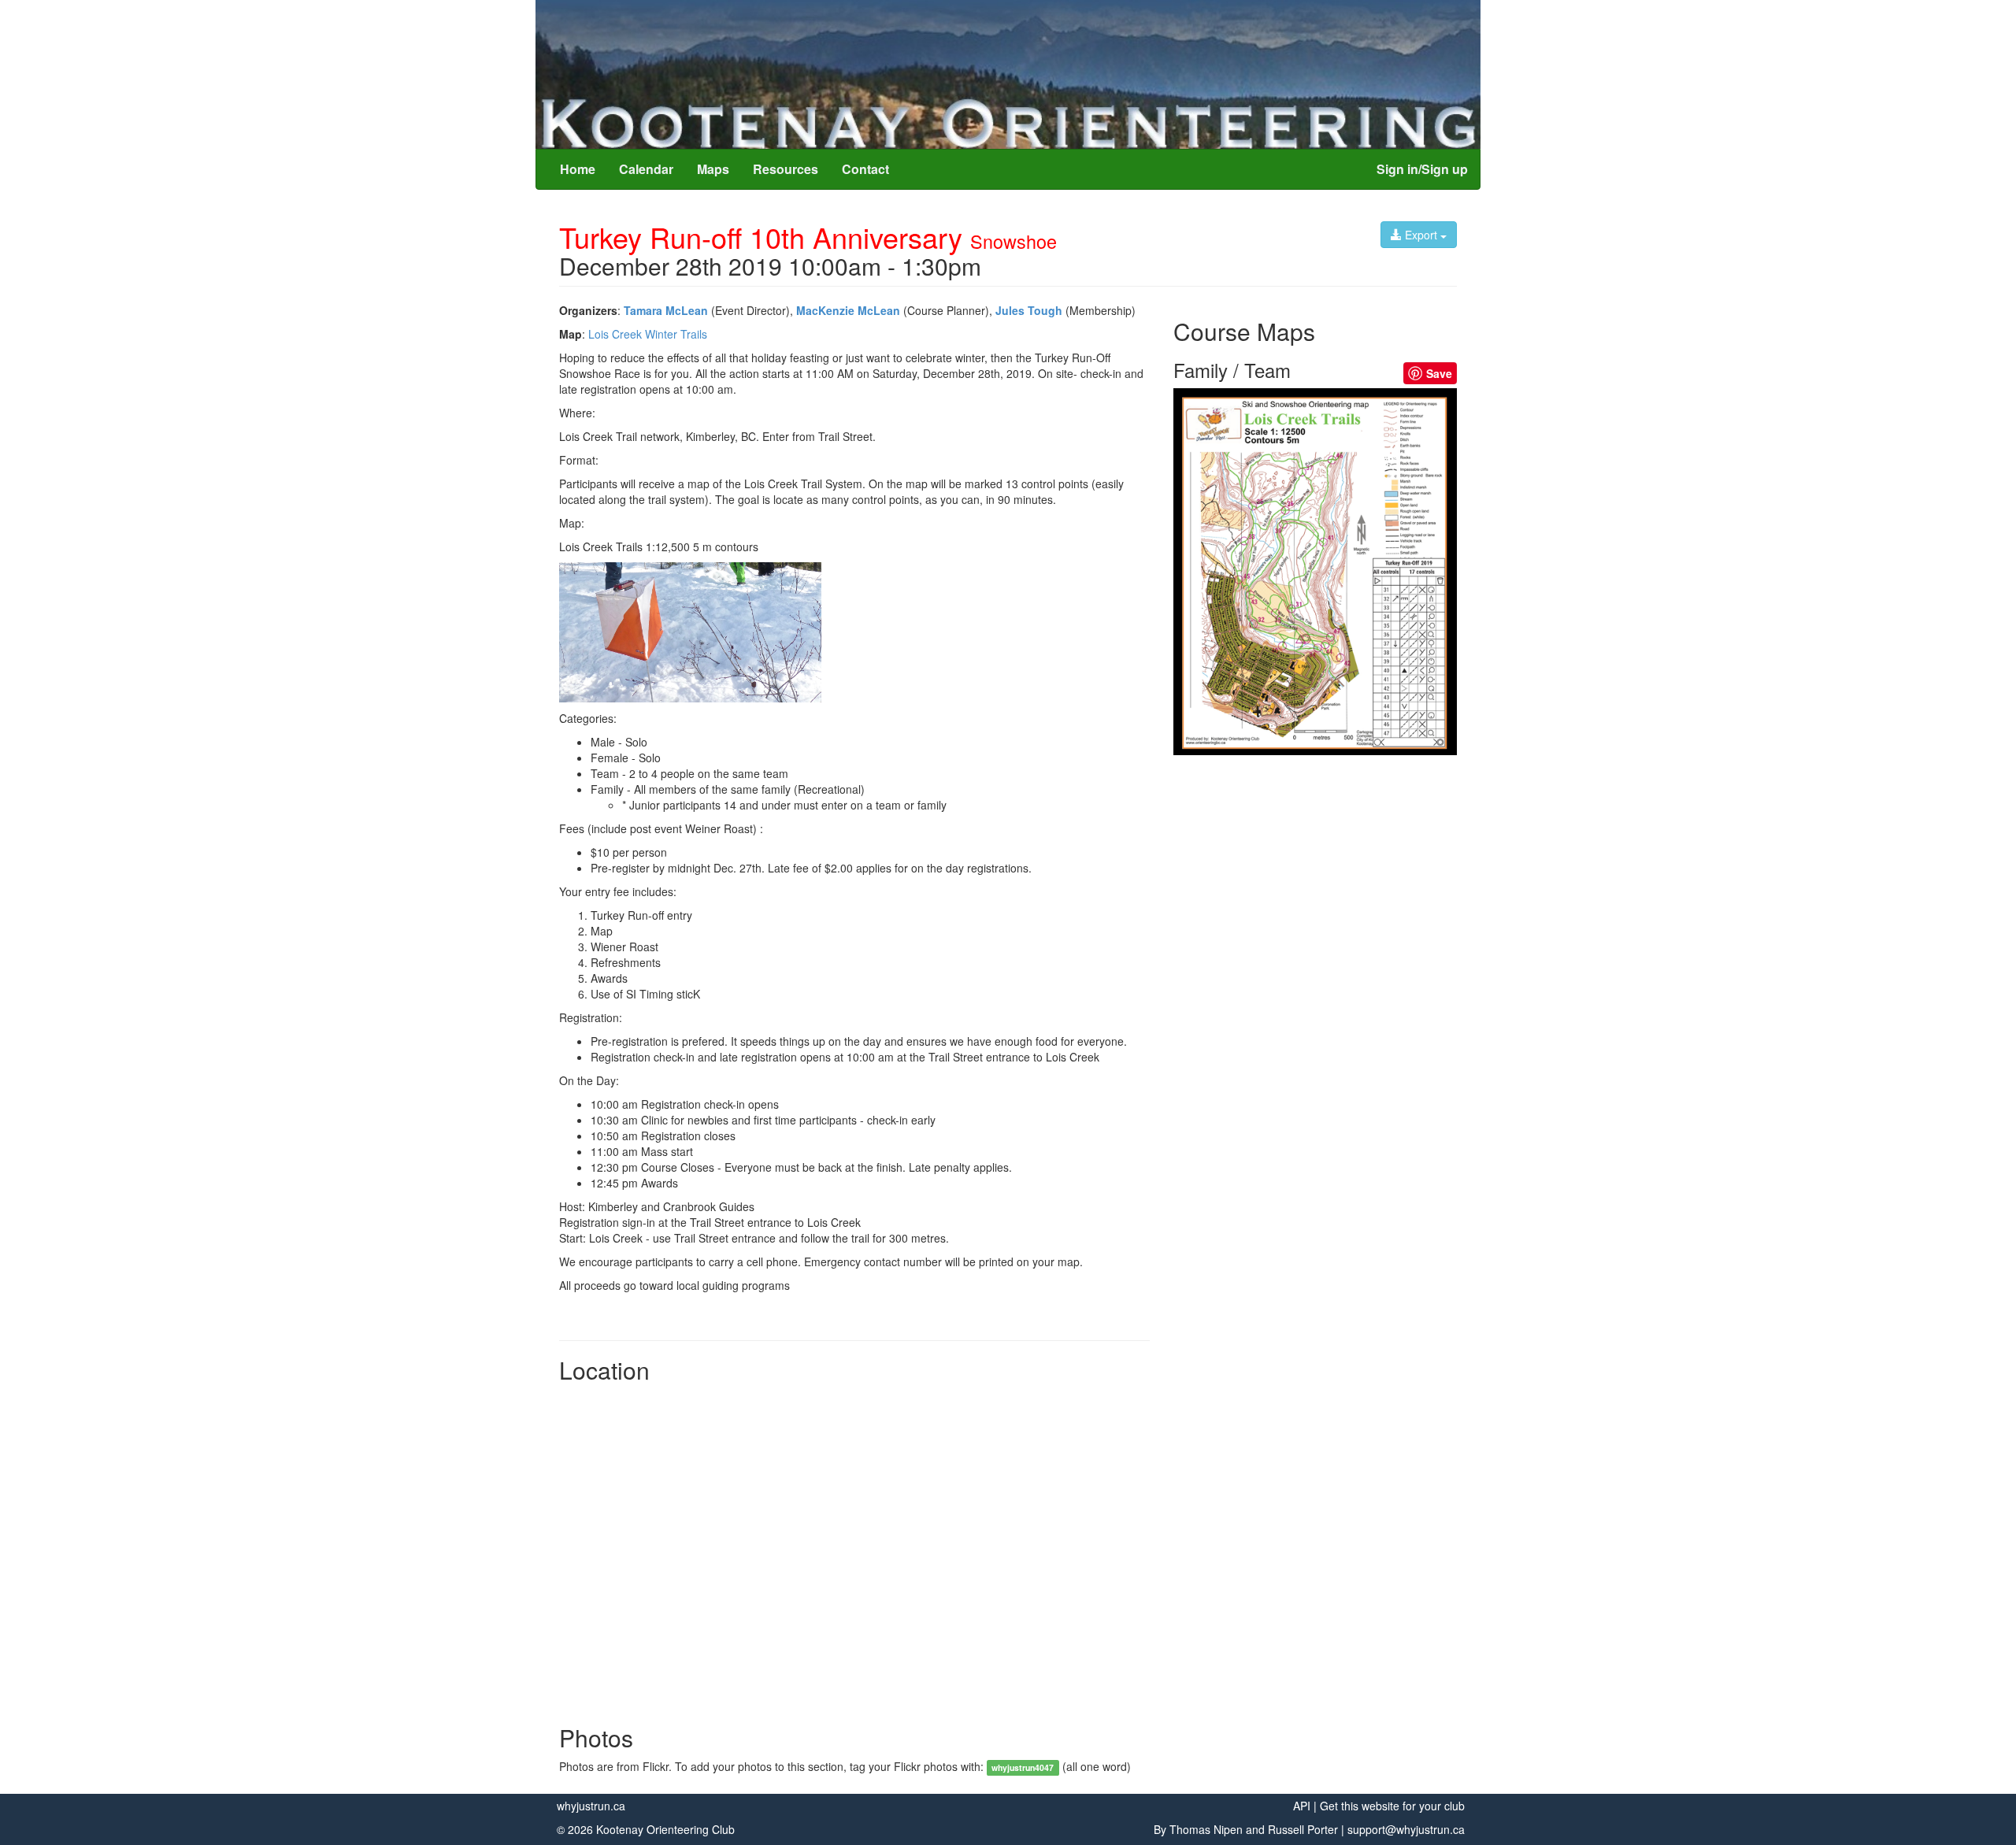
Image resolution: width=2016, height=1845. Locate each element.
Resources (786, 169)
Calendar (646, 169)
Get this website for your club (1392, 1806)
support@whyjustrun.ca (1406, 1829)
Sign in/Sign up (1422, 169)
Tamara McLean (666, 310)
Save (1439, 373)
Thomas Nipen (1206, 1829)
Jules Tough (1029, 310)
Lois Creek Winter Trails (648, 334)
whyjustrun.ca (591, 1806)
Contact (865, 169)
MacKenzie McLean (848, 310)
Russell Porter (1303, 1829)
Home (578, 169)
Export (1421, 235)
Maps (713, 169)
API (1302, 1806)
